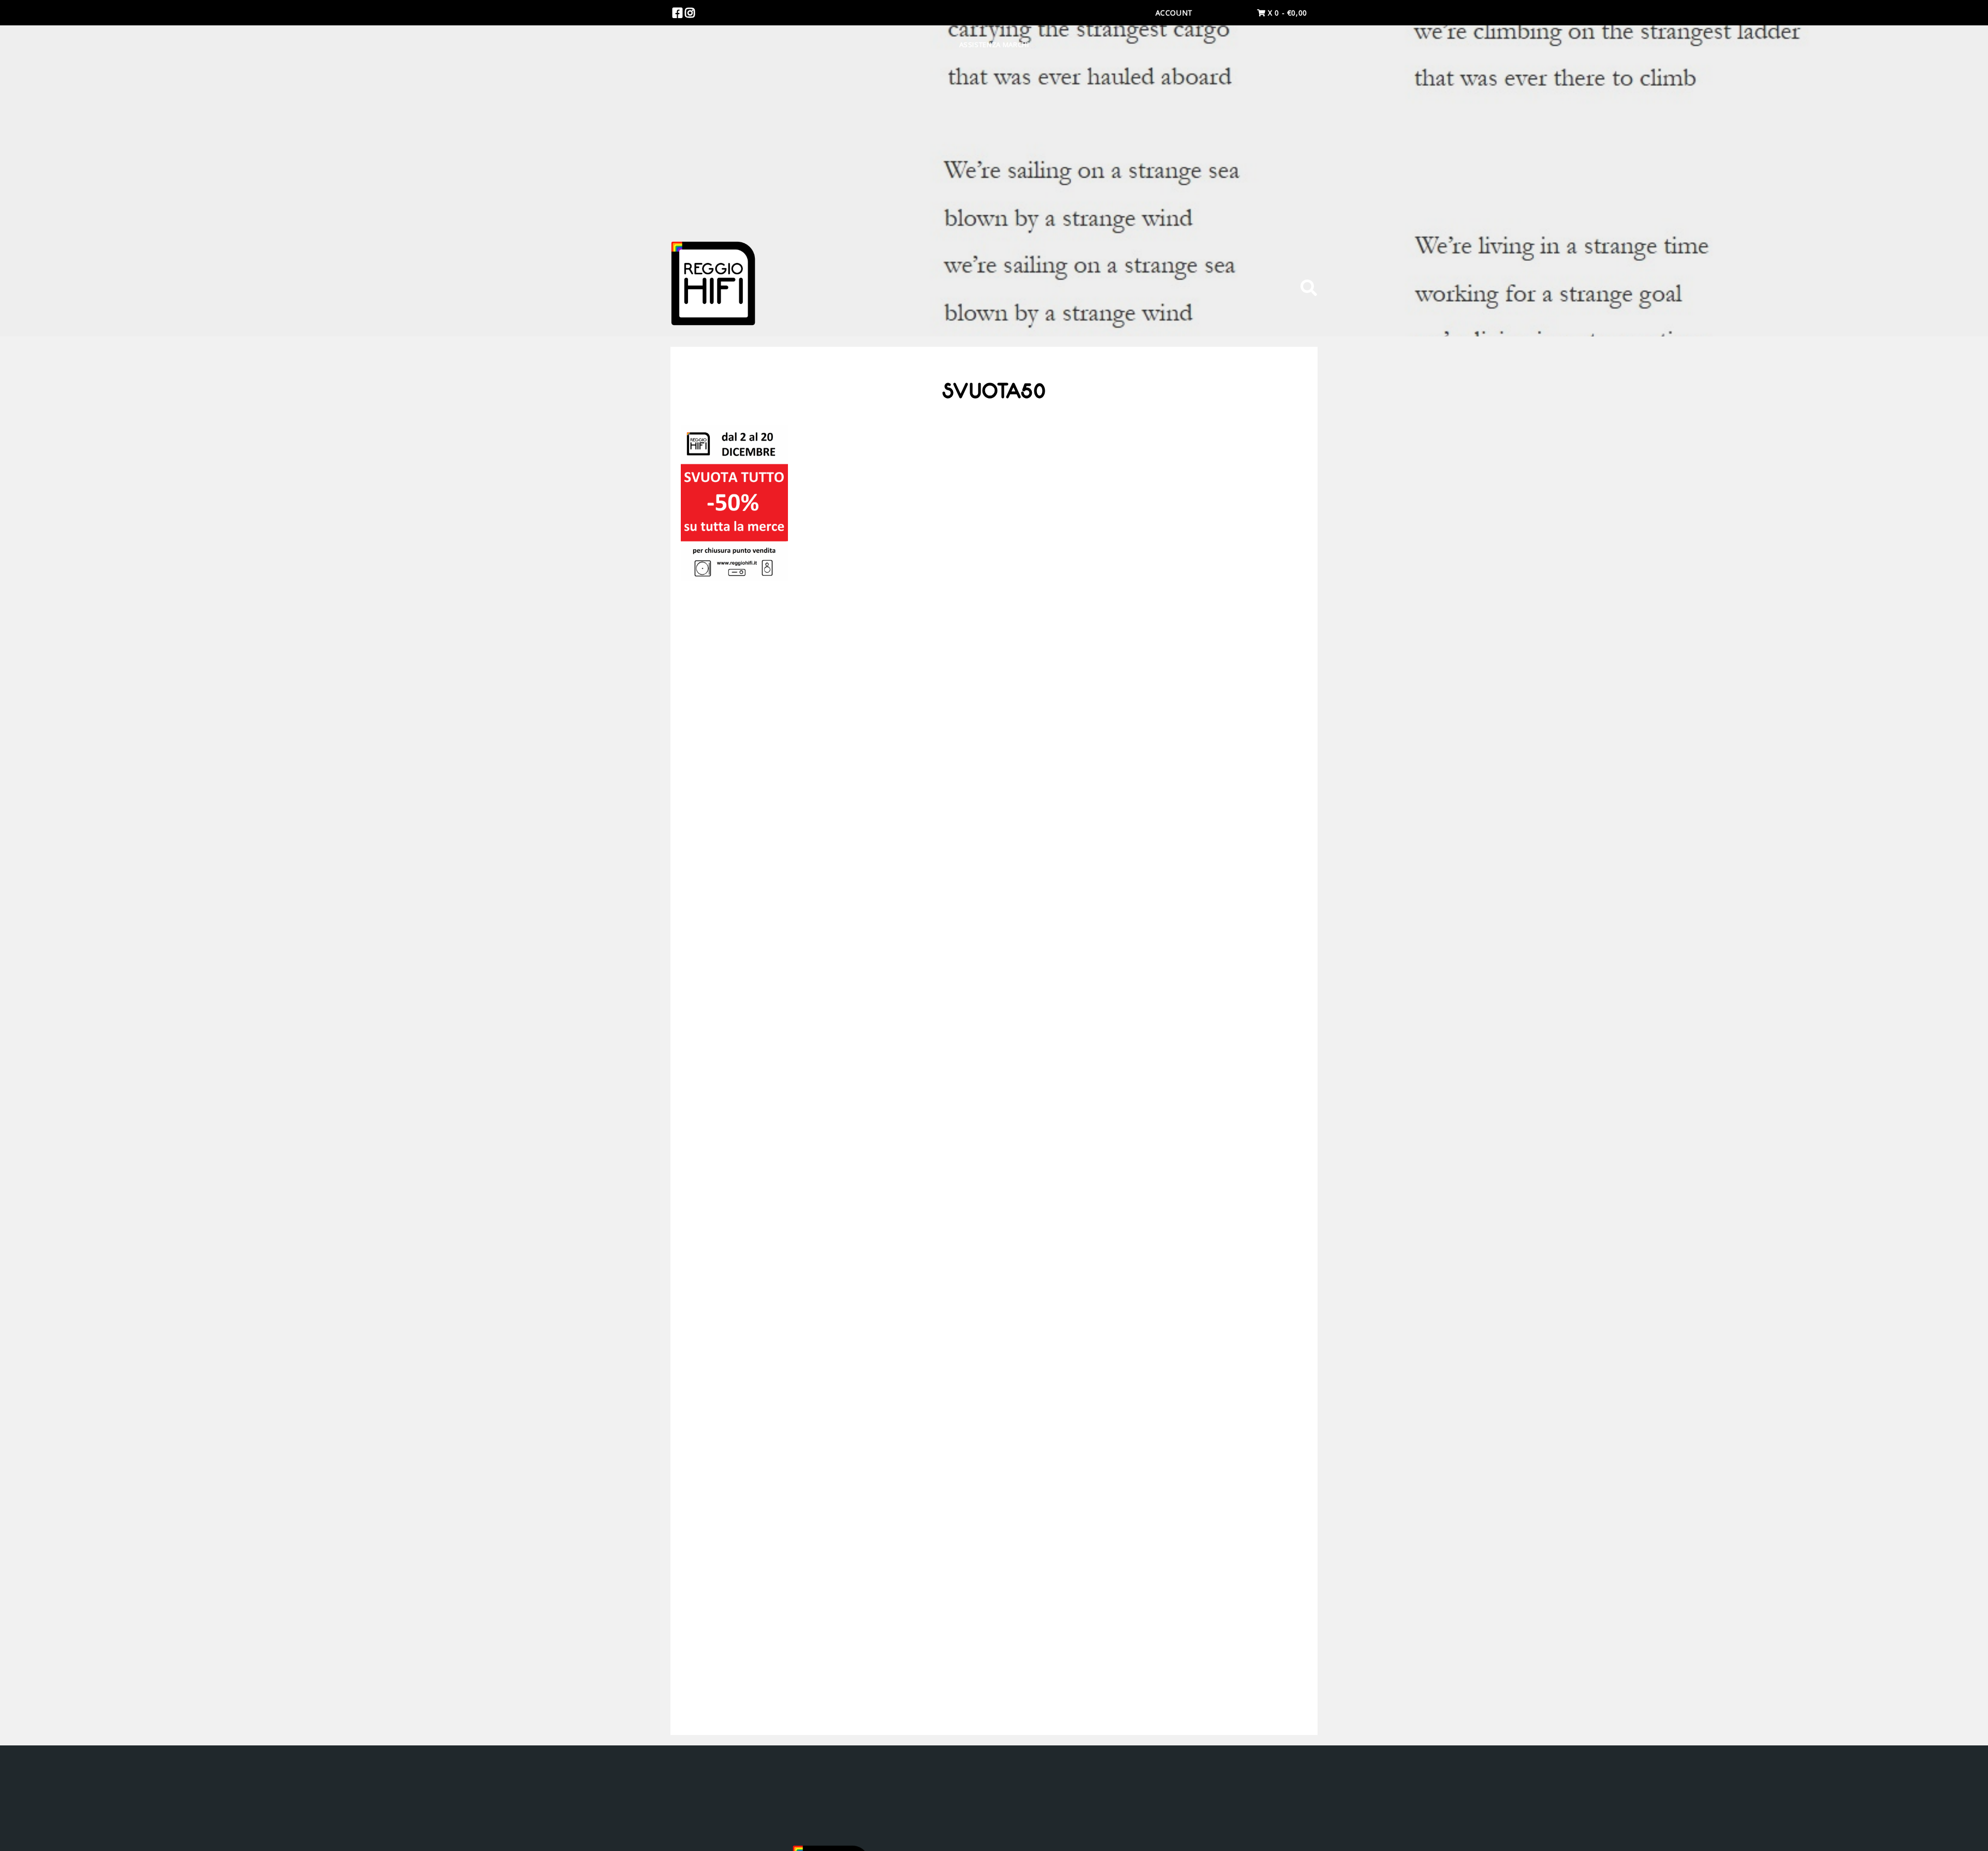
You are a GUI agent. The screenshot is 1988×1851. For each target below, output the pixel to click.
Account (1174, 13)
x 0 (1286, 13)
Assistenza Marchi (994, 45)
